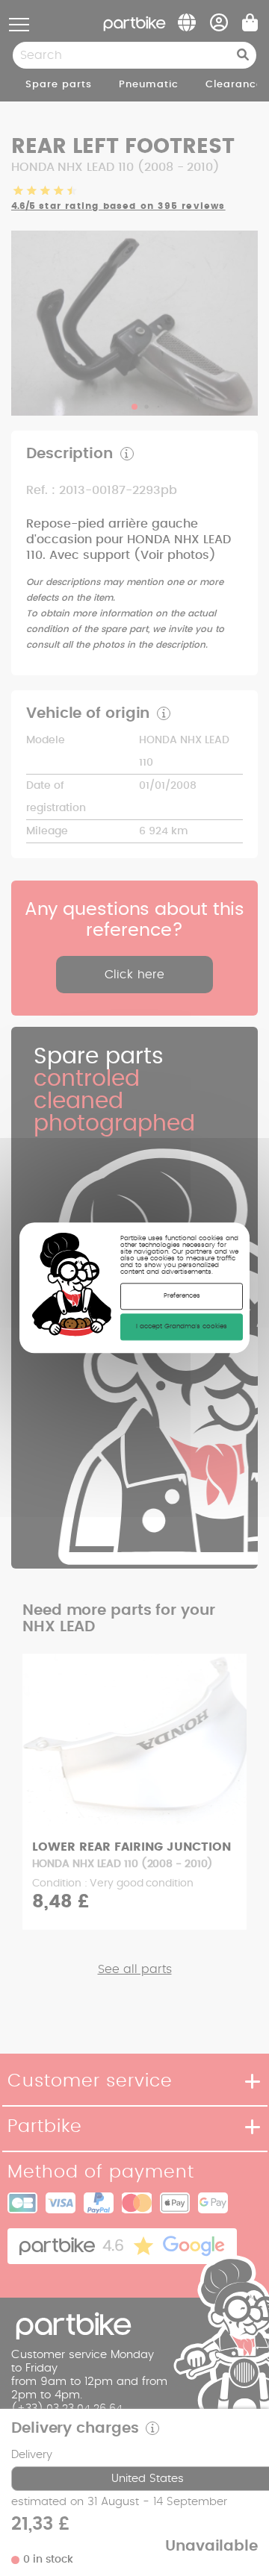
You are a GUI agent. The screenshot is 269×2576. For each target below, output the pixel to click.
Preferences (182, 1297)
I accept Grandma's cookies (182, 1327)
